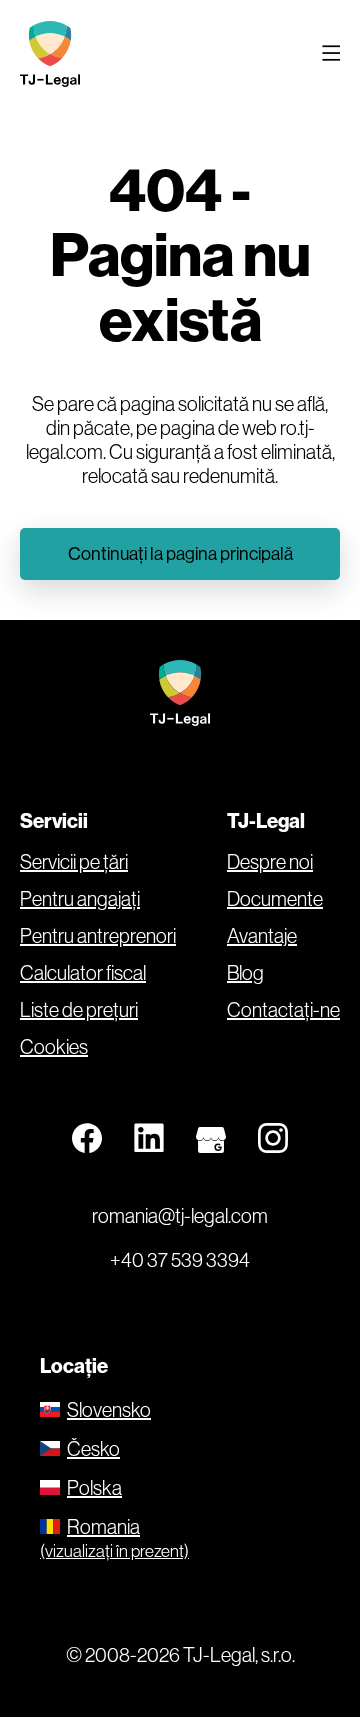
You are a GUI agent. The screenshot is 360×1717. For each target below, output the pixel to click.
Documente (275, 899)
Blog (245, 973)
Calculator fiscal (83, 973)
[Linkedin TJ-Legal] (149, 1139)
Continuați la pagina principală (180, 553)
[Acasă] (55, 54)
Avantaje (262, 936)
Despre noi (270, 862)
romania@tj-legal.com (180, 1215)
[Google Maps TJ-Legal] (211, 1139)
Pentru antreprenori (98, 936)
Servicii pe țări (74, 862)
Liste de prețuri (79, 1010)
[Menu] (331, 53)
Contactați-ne (283, 1010)
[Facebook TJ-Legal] (87, 1139)
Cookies (54, 1047)
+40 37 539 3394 (180, 1259)
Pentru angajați (80, 899)
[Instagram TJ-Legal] (273, 1139)
